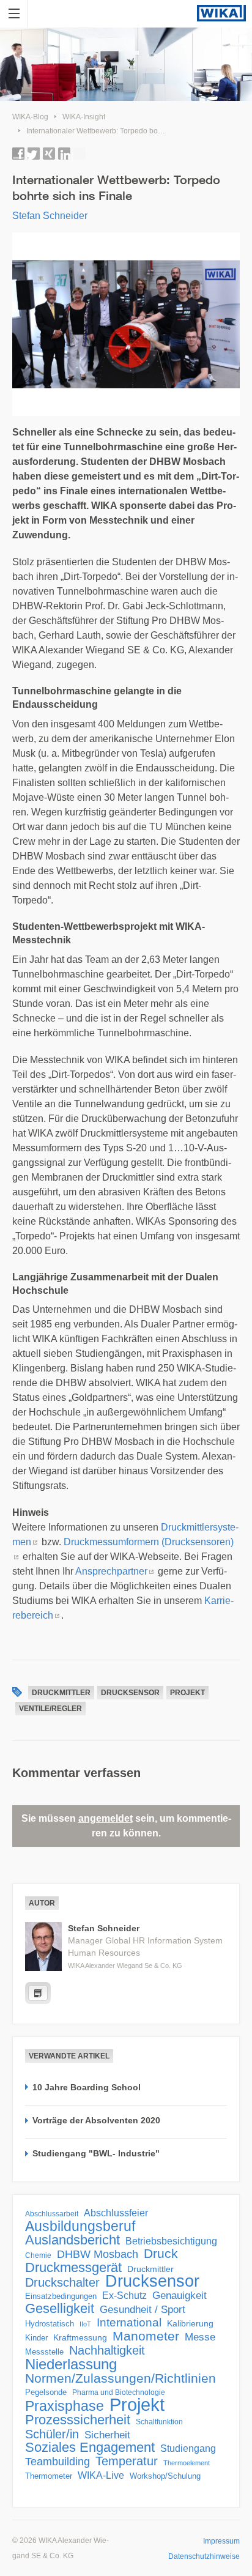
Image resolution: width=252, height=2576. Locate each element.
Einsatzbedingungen (61, 2296)
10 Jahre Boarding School (87, 2087)
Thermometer (49, 2476)
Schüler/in (52, 2434)
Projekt (187, 1693)
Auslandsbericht (72, 2240)
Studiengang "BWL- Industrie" (96, 2153)
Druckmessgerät (73, 2268)
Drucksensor (130, 1693)
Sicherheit (107, 2435)
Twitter (34, 154)
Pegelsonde (46, 2392)
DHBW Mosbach (98, 2254)
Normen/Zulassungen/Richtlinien (120, 2378)
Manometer (146, 2336)
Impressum (221, 2541)
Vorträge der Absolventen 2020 (96, 2120)
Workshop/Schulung (165, 2476)
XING (49, 154)
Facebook (18, 154)
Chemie (38, 2255)
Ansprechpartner (111, 1571)
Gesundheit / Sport (143, 2310)
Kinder (36, 2338)
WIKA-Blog (30, 117)
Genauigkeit (180, 2296)
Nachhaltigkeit (107, 2350)
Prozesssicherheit (78, 2420)
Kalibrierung (190, 2323)
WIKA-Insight (84, 117)
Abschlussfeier (116, 2213)
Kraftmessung (80, 2338)
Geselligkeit (60, 2309)
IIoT (85, 2324)
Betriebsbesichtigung (171, 2241)
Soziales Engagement (90, 2448)
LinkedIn (64, 154)
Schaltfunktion (159, 2422)
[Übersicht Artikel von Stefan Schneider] (38, 1993)
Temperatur (127, 2461)
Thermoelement (187, 2463)
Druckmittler (61, 1693)
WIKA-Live (101, 2475)
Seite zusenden (80, 154)
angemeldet (106, 1818)
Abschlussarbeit (52, 2214)
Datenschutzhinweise (204, 2556)
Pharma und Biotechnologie (119, 2392)
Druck (161, 2254)
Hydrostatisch (50, 2324)
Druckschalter (62, 2282)
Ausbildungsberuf (80, 2226)
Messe (200, 2337)
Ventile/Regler (50, 1709)
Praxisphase (65, 2406)
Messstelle (44, 2352)
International (129, 2322)
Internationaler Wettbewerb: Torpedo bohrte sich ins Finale (123, 131)
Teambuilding (57, 2462)
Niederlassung (71, 2364)
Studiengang (188, 2448)
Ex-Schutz (124, 2296)
